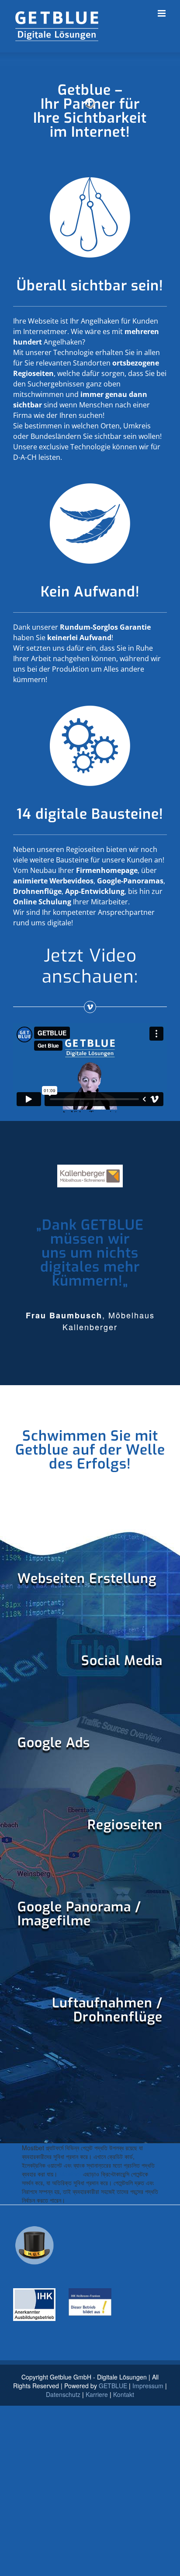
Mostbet (70, 2174)
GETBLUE (113, 2386)
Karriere (97, 2394)
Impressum (148, 2386)
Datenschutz (63, 2394)
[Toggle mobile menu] (162, 13)
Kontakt (124, 2394)
